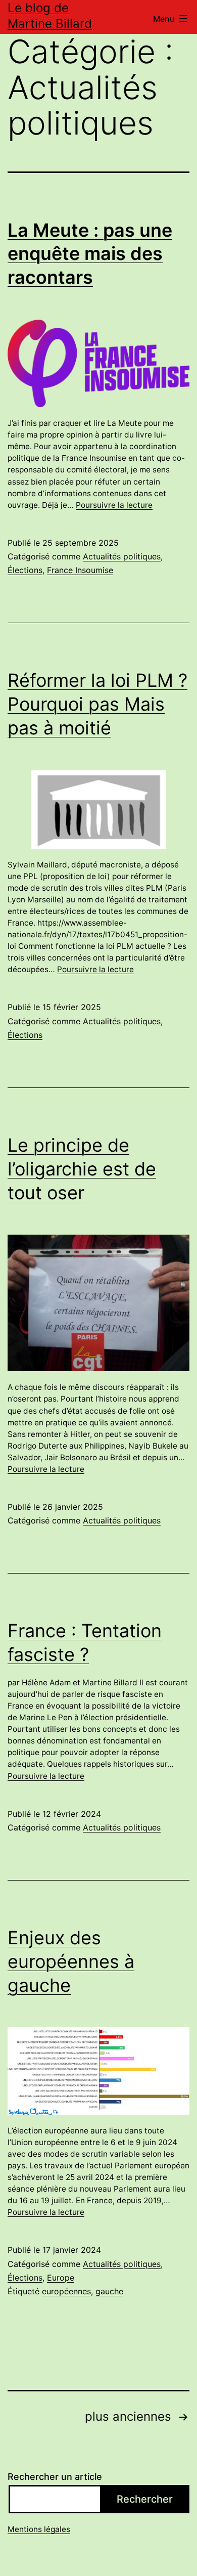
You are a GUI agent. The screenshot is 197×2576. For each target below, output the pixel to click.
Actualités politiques (122, 556)
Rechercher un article (55, 2477)
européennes (66, 2291)
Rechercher (145, 2499)
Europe (61, 2278)
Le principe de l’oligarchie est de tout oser (82, 1169)
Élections (25, 570)
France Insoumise (80, 570)
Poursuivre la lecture (114, 505)
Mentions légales (39, 2529)
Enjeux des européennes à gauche (71, 1961)
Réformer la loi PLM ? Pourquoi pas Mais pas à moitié (97, 704)
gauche (109, 2291)
